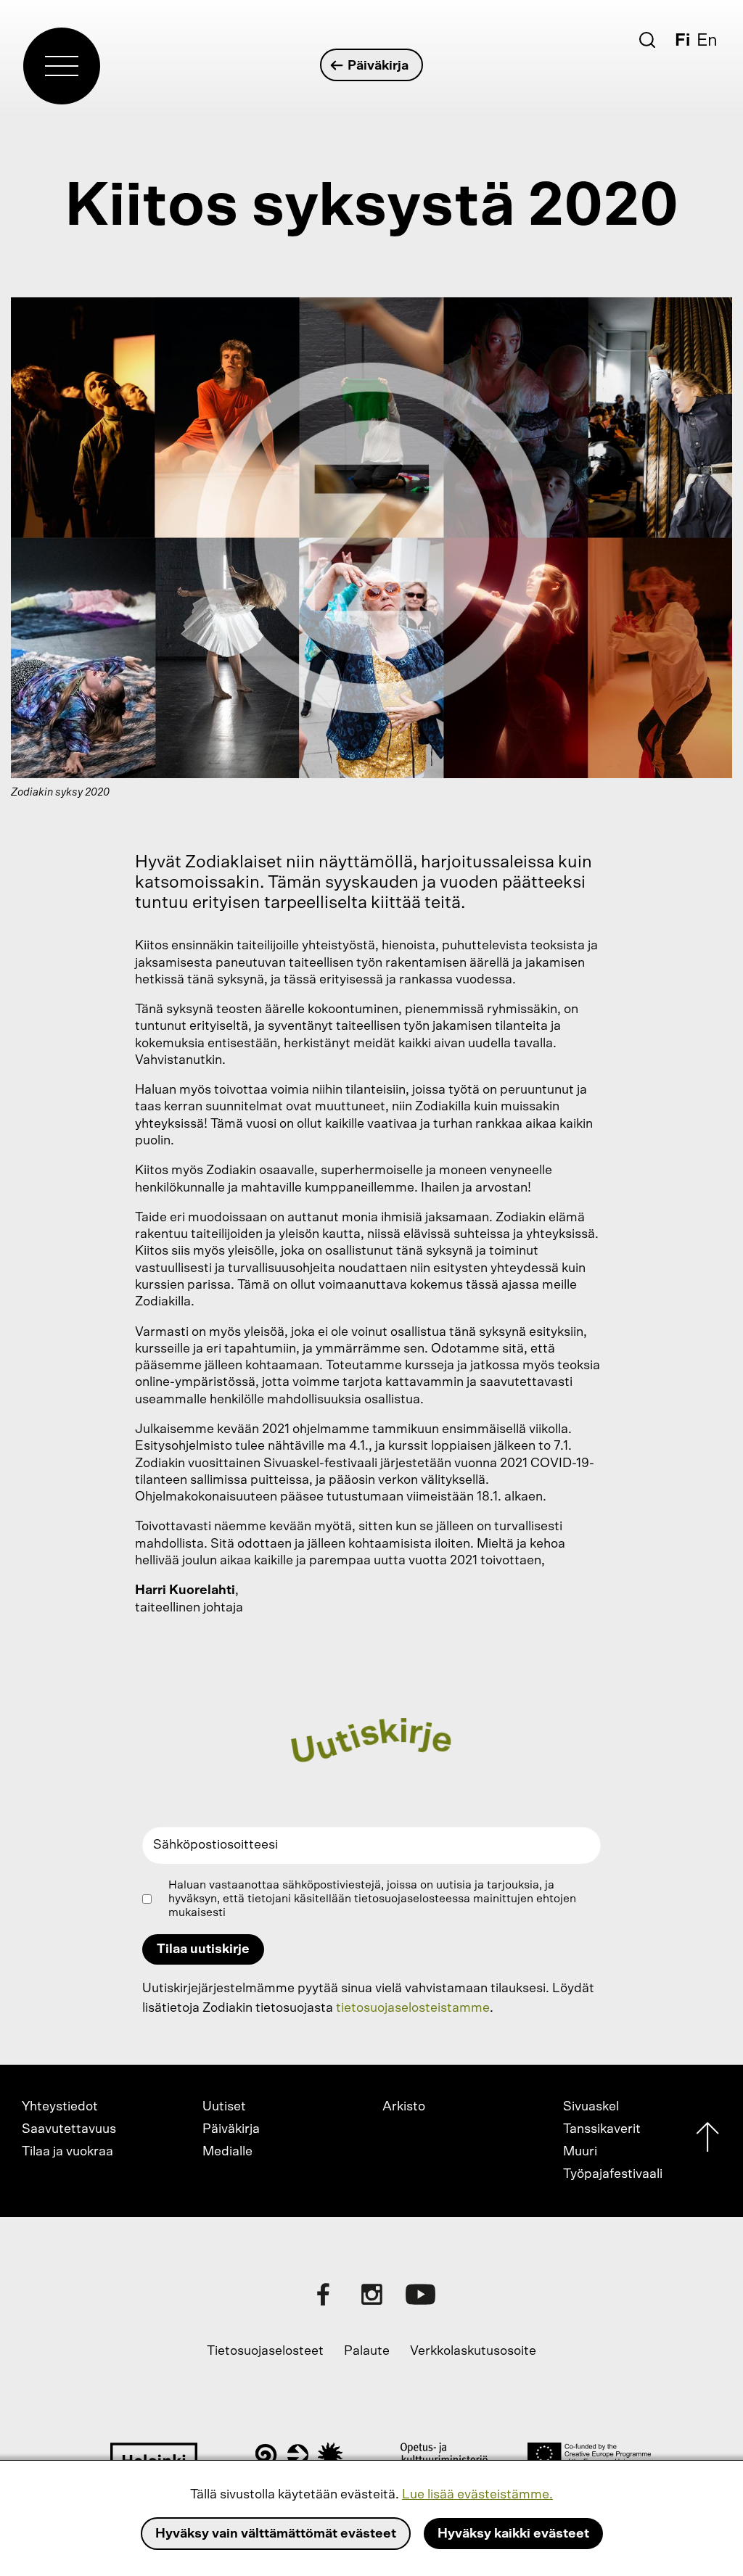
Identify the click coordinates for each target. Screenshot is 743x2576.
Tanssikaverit (602, 2129)
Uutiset (224, 2107)
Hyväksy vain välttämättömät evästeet (276, 2534)
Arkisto (404, 2107)
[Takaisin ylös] (707, 2141)
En (707, 41)
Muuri (580, 2152)
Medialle (227, 2152)
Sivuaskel (591, 2107)
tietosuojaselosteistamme (413, 2008)
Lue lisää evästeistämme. (477, 2495)
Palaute (367, 2351)
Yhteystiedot (60, 2107)
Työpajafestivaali (613, 2174)
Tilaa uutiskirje (203, 1949)
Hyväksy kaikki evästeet (513, 2534)
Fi (682, 41)
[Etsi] (647, 40)
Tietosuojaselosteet (265, 2351)
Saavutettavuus (69, 2129)
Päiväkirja (378, 66)
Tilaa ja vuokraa (67, 2152)
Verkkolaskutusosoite (473, 2351)
